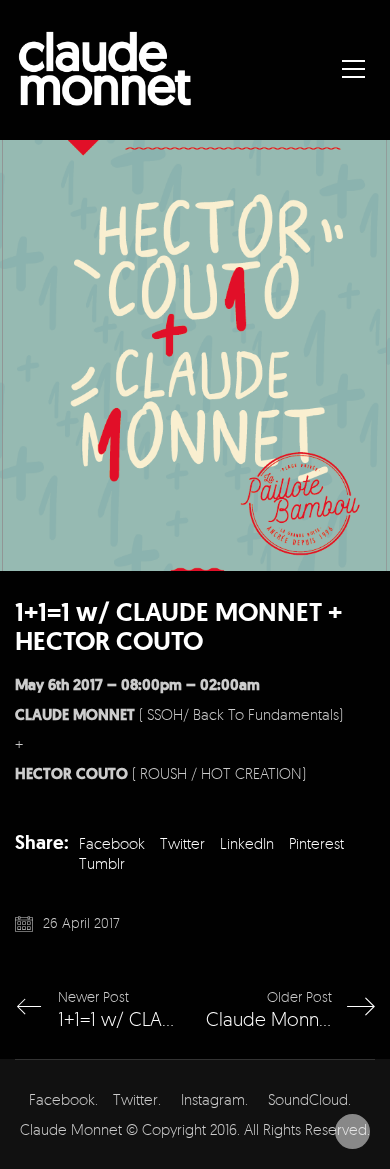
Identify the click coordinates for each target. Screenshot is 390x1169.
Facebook (112, 843)
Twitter (182, 843)
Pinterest (316, 843)
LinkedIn (247, 843)
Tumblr (102, 863)
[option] (195, 355)
